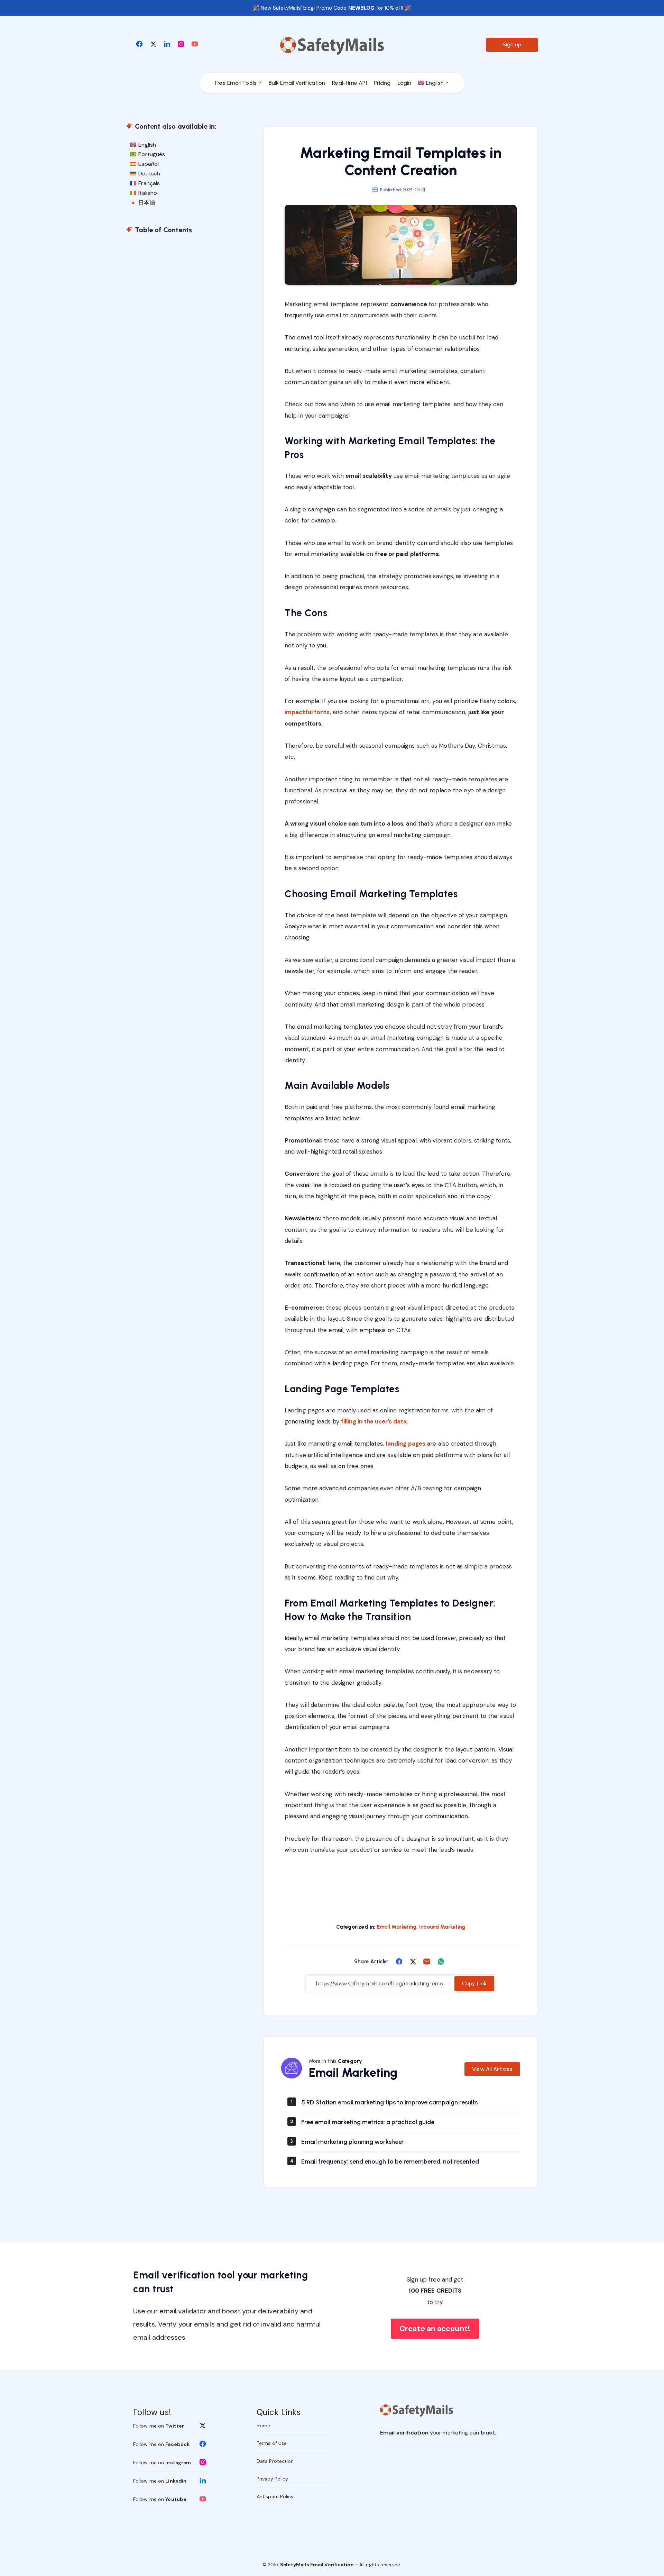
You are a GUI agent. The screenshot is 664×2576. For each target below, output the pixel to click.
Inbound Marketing (442, 1927)
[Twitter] (153, 44)
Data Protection (275, 2461)
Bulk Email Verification (297, 83)
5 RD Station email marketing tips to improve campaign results (389, 2102)
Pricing (382, 83)
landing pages (406, 1444)
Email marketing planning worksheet (353, 2142)
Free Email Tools (236, 83)
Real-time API (349, 83)
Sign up (512, 44)
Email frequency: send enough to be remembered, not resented (390, 2161)
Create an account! (435, 2328)
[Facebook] (139, 44)
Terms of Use (272, 2443)
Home (263, 2425)
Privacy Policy (272, 2479)
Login (405, 83)
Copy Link (474, 1983)
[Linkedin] (167, 44)
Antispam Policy (275, 2496)
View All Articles (492, 2069)
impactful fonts (307, 712)
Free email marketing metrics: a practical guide (368, 2122)
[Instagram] (181, 44)
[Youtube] (195, 44)
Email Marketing (397, 1927)
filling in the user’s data (374, 1421)
